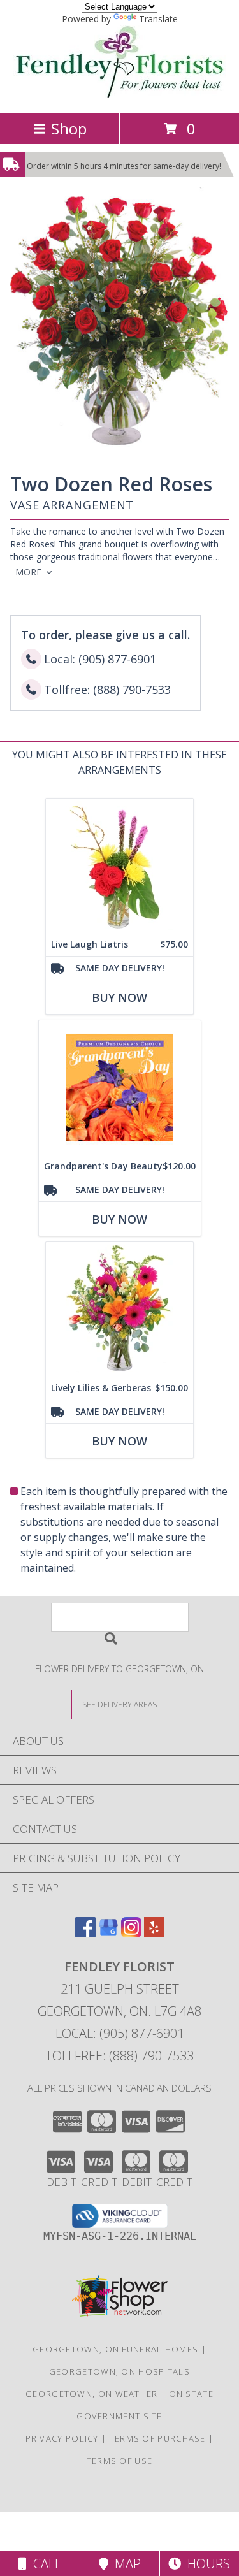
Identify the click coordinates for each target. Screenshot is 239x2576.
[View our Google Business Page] (108, 1933)
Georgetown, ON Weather (92, 2394)
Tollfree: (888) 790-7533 (119, 2056)
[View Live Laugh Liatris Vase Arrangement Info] (119, 866)
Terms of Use (120, 2461)
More (28, 572)
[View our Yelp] (154, 1933)
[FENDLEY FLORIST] (119, 95)
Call (44, 2564)
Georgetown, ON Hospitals (119, 2371)
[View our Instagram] (131, 1933)
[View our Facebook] (85, 1933)
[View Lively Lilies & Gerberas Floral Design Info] (119, 1309)
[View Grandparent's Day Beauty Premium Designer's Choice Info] (120, 1088)
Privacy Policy (62, 2438)
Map (125, 2564)
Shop (69, 128)
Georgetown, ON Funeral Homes (115, 2349)
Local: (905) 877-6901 (120, 2033)
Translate (158, 19)
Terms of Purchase (158, 2438)
